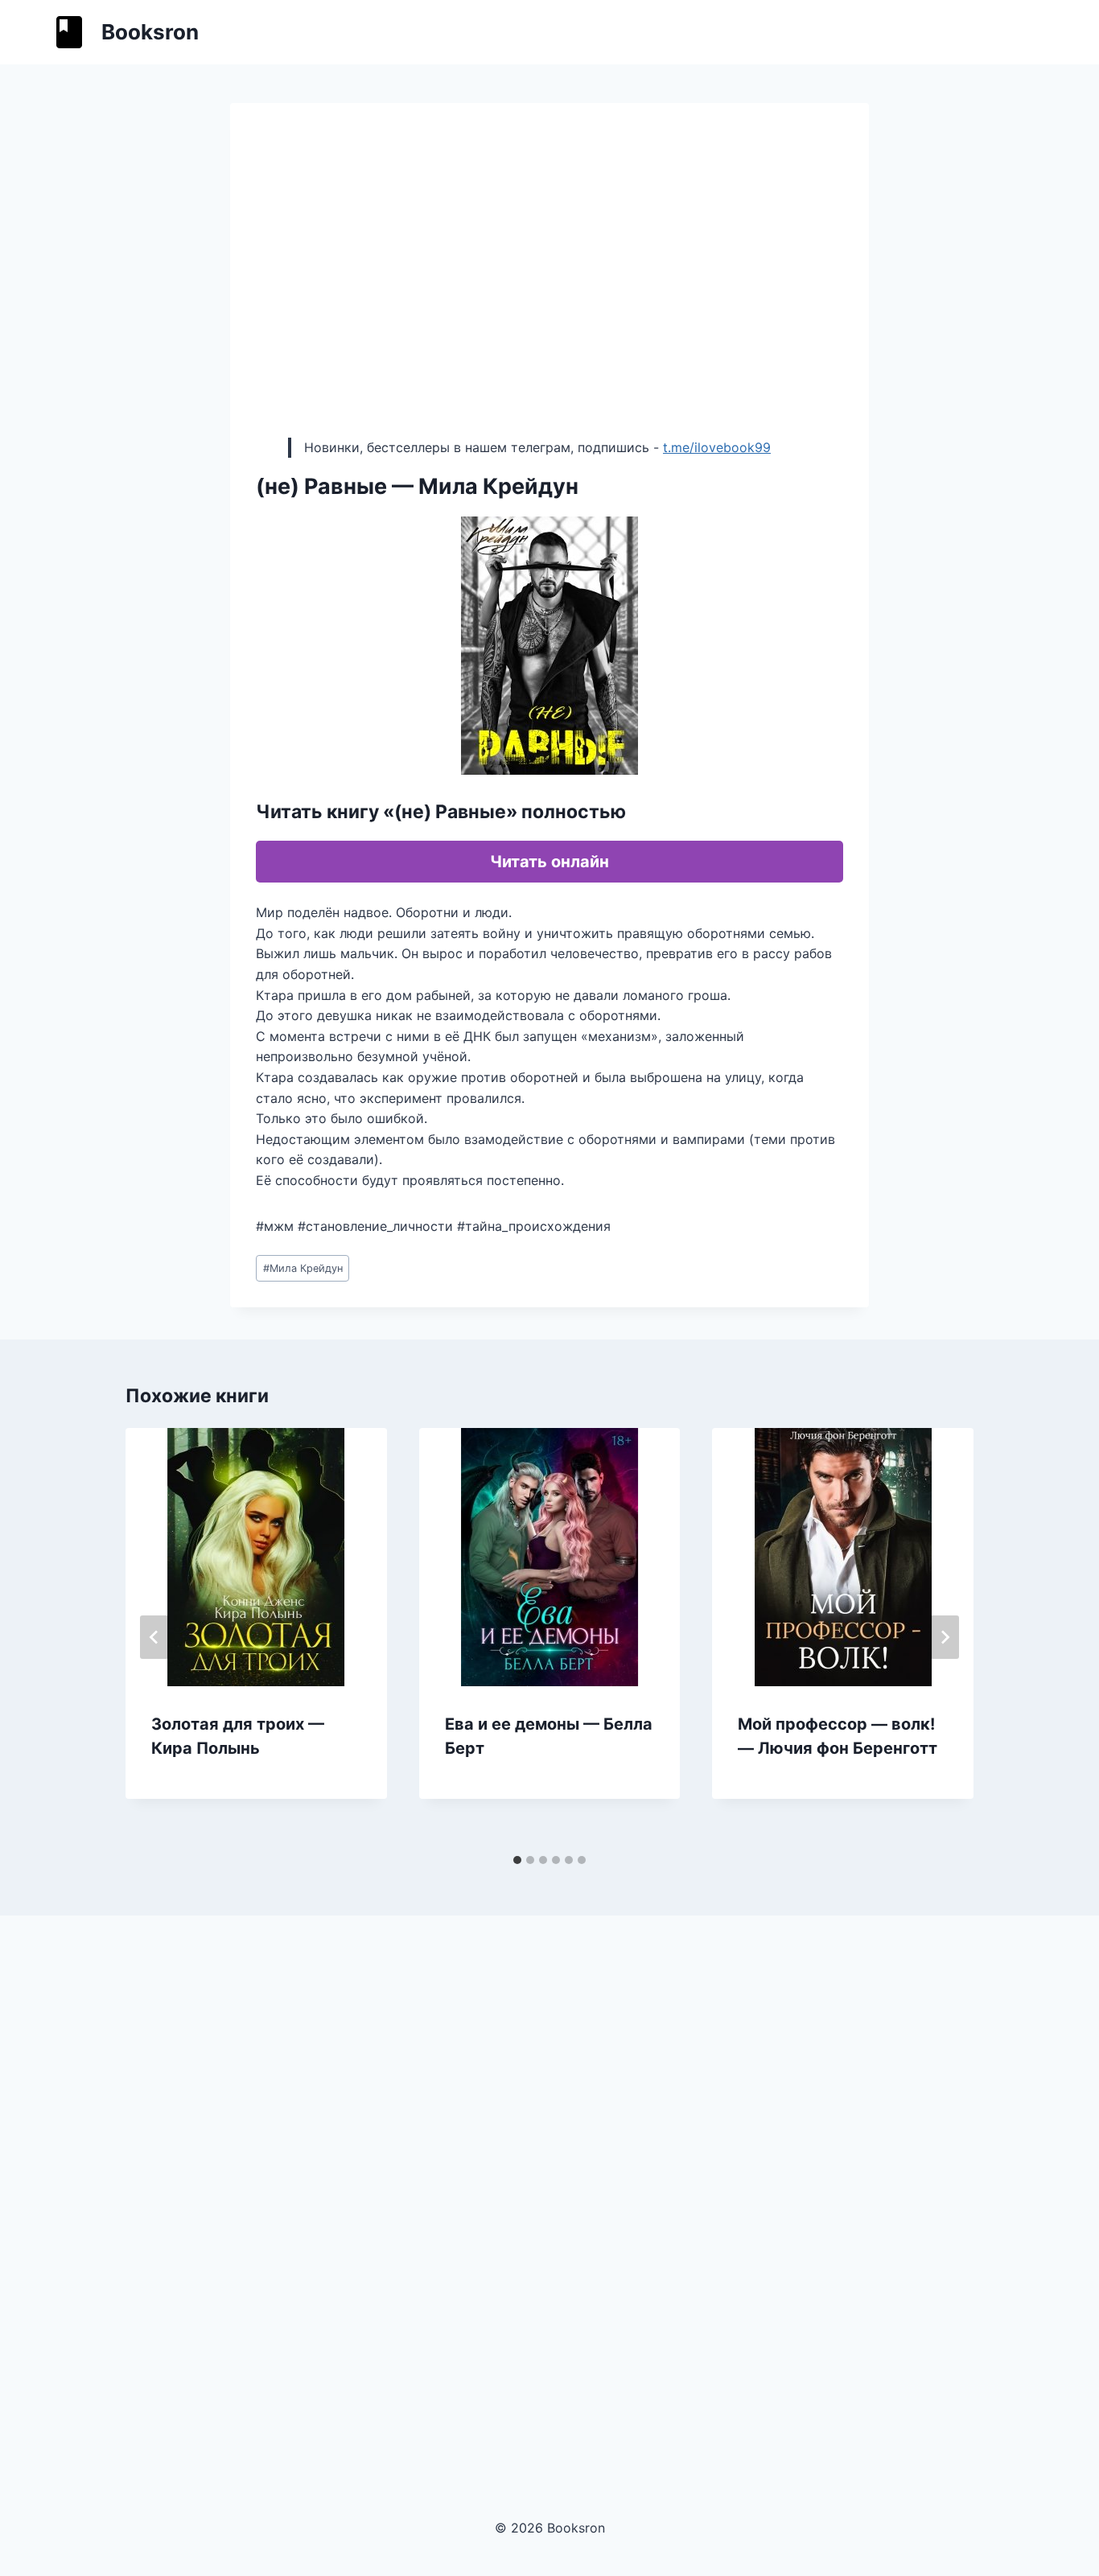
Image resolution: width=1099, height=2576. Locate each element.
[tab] (517, 1860)
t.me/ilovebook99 (717, 447)
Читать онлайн (549, 862)
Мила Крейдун (303, 1268)
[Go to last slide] (154, 1637)
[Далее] (945, 1637)
